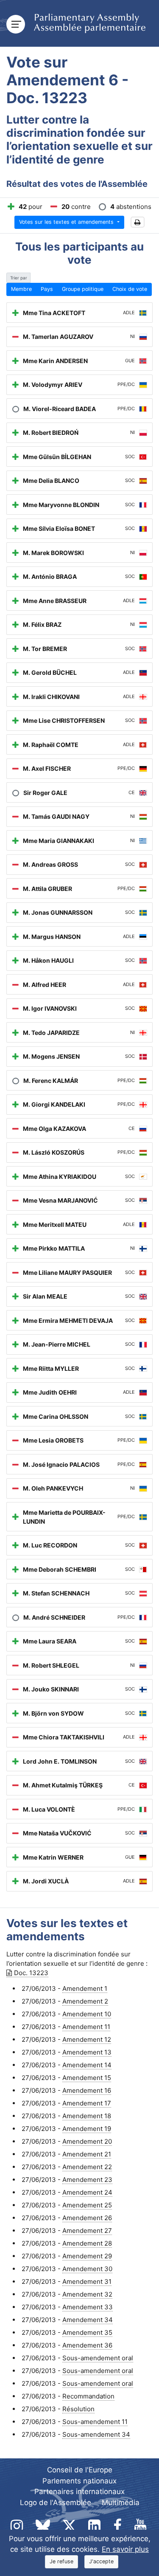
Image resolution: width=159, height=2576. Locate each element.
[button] (138, 222)
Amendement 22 (87, 2167)
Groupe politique (83, 289)
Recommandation (88, 2396)
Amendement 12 (87, 2039)
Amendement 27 (87, 2231)
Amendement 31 (87, 2281)
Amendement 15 (87, 2078)
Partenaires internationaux (79, 2491)
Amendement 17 (87, 2103)
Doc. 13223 (31, 1973)
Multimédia (121, 2503)
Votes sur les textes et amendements (67, 222)
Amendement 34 (88, 2320)
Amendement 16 (87, 2090)
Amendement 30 (87, 2269)
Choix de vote (130, 289)
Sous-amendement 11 (95, 2422)
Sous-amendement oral (98, 2358)
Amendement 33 (88, 2307)
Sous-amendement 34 (96, 2434)
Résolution (78, 2409)
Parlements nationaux (79, 2481)
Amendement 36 (87, 2345)
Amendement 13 (87, 2052)
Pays (47, 289)
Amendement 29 (87, 2256)
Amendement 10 (87, 2014)
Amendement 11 (86, 2027)
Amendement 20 (87, 2141)
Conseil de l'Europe (80, 2470)
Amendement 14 (87, 2065)
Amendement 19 (87, 2129)
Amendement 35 (87, 2332)
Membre (21, 289)
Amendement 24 (87, 2192)
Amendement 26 (87, 2218)
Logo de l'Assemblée (56, 2503)
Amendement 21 (87, 2154)
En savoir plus (125, 2549)
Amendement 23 (87, 2180)
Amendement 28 (87, 2243)
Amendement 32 (87, 2294)
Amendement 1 (85, 1988)
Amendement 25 (87, 2205)
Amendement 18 (87, 2116)
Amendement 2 (85, 2001)
